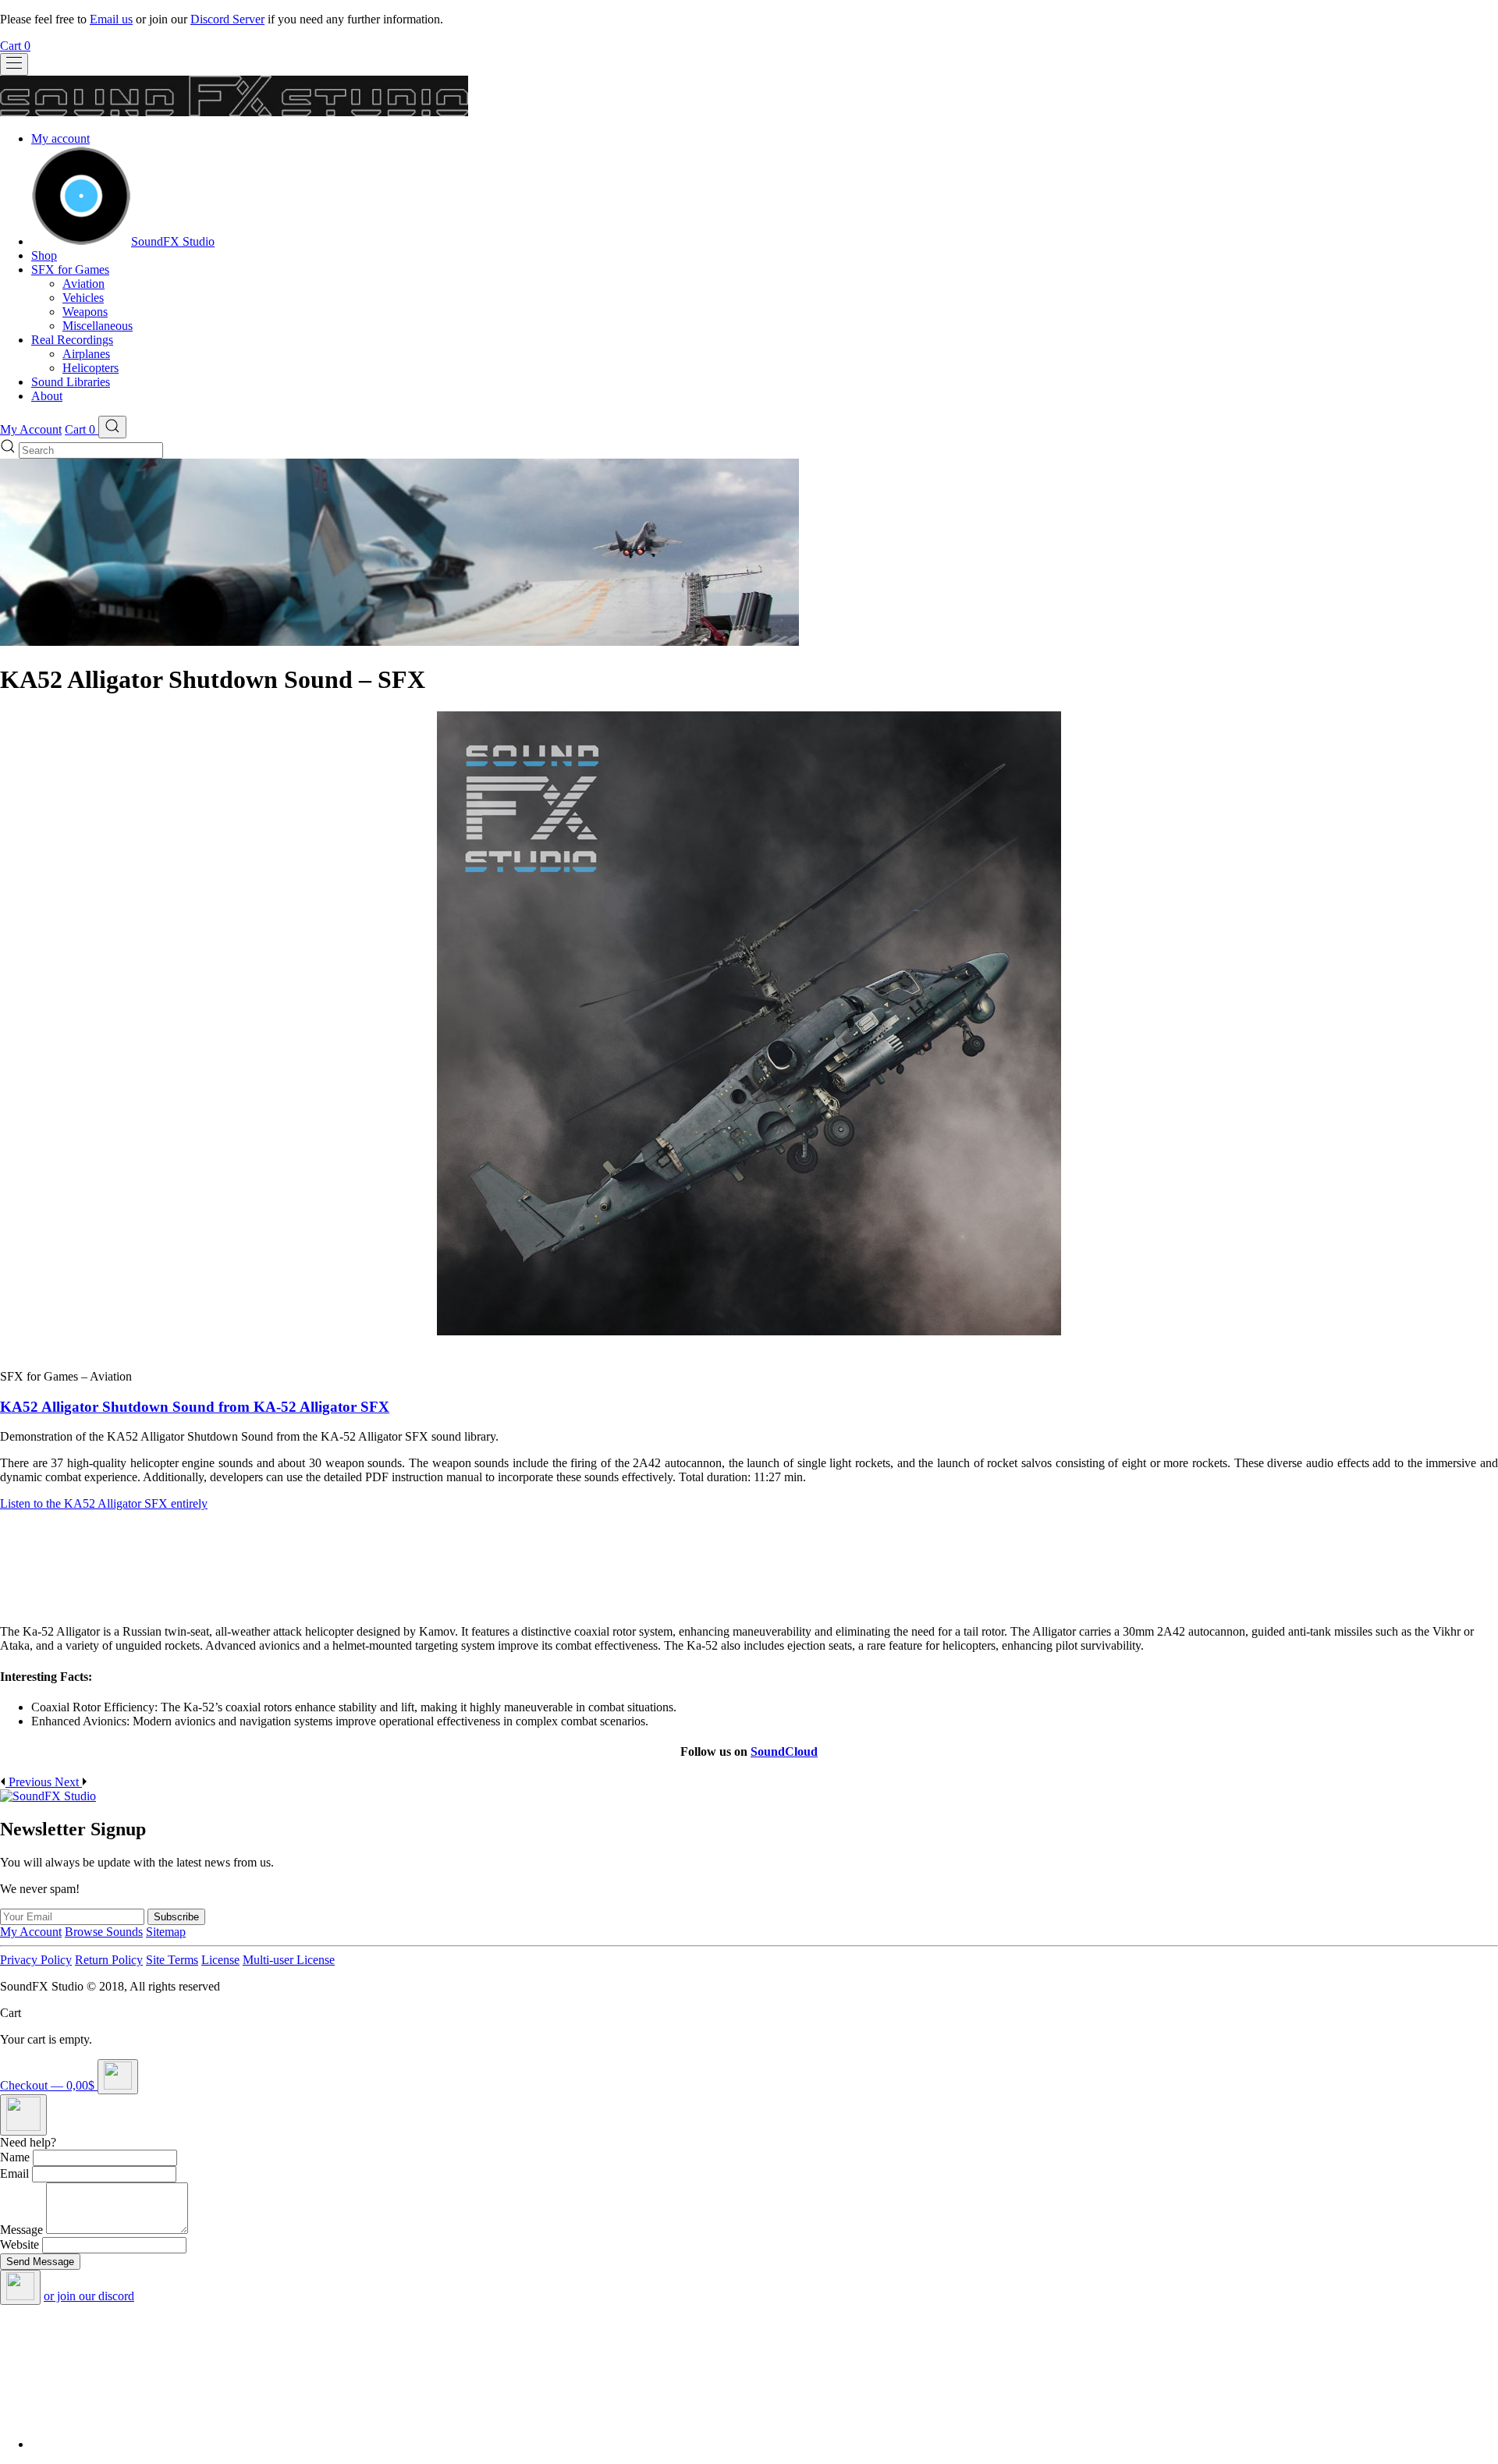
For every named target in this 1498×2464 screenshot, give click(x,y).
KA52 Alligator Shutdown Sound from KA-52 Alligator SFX (195, 1407)
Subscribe (176, 1917)
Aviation (83, 284)
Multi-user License (289, 1960)
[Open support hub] (23, 2115)
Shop (44, 255)
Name (15, 2157)
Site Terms (172, 1960)
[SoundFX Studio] (81, 241)
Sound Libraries (71, 382)
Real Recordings (72, 340)
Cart (15, 46)
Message (21, 2230)
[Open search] (112, 427)
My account (60, 138)
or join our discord (89, 2296)
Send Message (40, 2262)
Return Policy (109, 1960)
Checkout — (47, 2085)
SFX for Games (70, 269)
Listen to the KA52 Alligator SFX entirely (104, 1503)
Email (14, 2173)
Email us (111, 19)
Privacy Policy (36, 1960)
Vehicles (83, 298)
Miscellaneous (98, 326)
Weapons (85, 312)
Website (20, 2244)
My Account (31, 429)
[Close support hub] (20, 2287)
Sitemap (166, 1932)
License (220, 1960)
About (47, 396)
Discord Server (227, 19)
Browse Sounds (104, 1932)
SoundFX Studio (173, 241)
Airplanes (86, 354)
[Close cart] (118, 2077)
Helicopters (91, 368)
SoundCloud (784, 1751)
